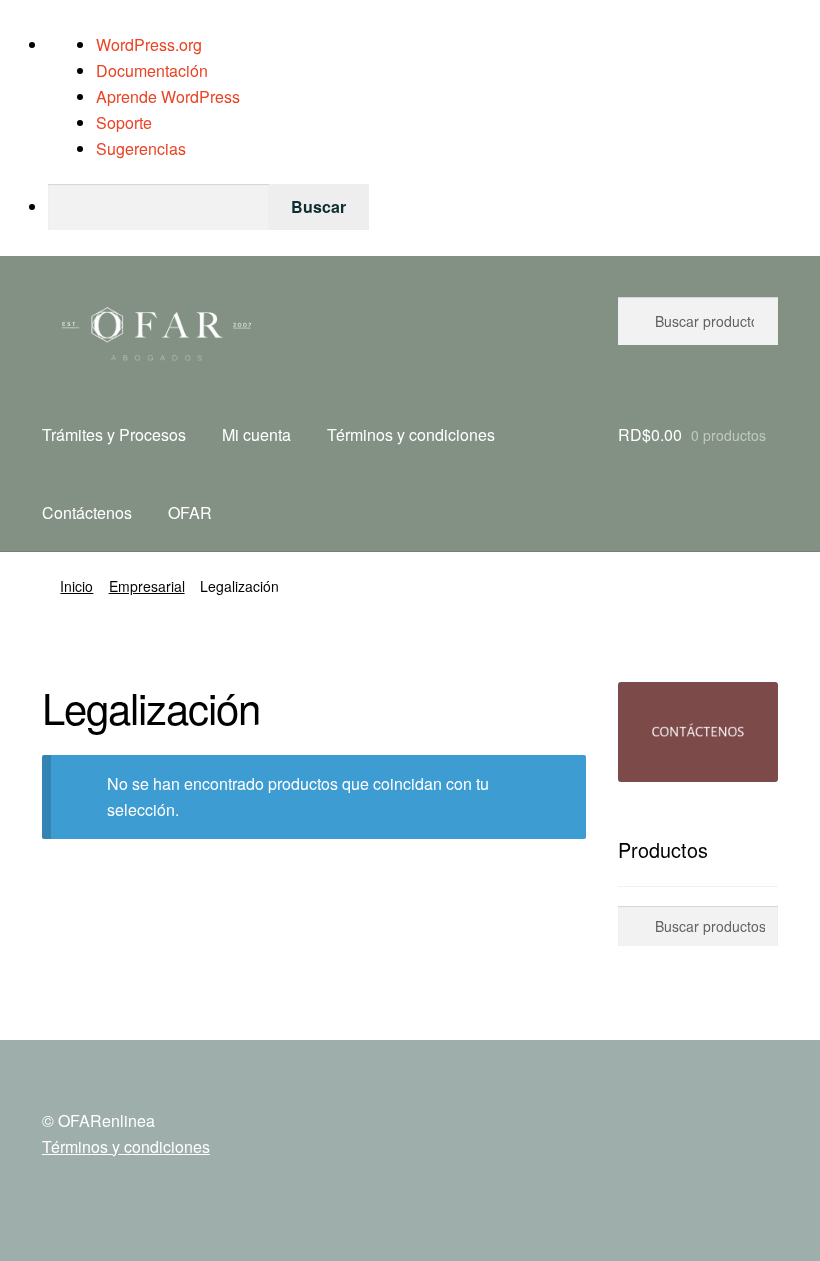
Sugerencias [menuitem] (141, 148)
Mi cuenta (256, 434)
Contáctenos (87, 512)
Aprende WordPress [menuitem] (168, 96)
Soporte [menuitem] (124, 122)
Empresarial (147, 586)
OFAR (190, 512)
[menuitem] (434, 207)
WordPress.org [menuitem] (149, 44)
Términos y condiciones (411, 434)
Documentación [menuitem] (152, 70)
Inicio (76, 586)
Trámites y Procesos (114, 434)
